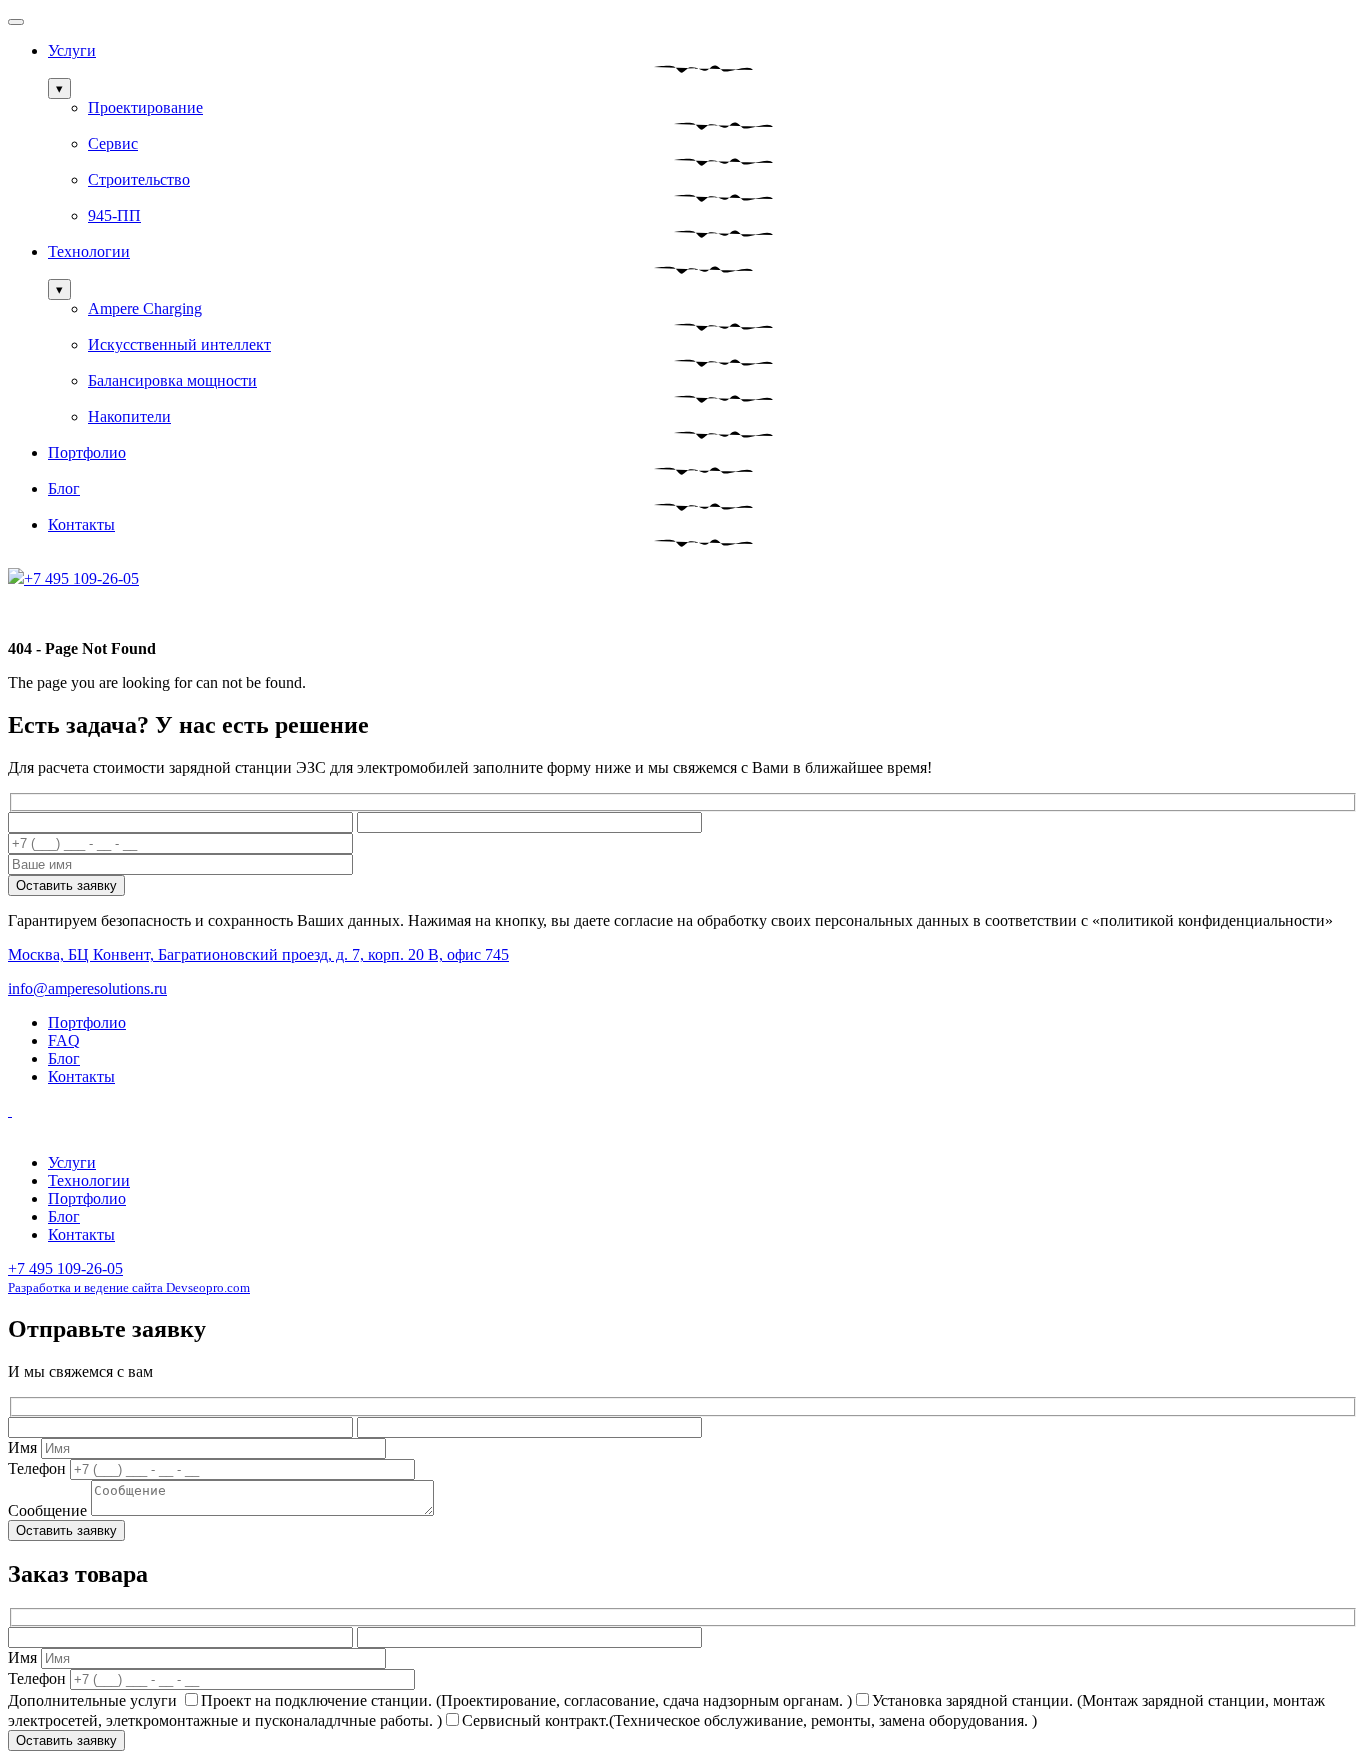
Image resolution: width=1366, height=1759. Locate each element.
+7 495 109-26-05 (65, 1268)
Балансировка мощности (172, 380)
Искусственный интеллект (179, 344)
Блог (64, 488)
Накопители (129, 416)
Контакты (81, 524)
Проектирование (145, 107)
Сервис (113, 143)
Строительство (139, 179)
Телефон (37, 1468)
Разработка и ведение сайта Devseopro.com (129, 1287)
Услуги (72, 50)
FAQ (64, 1040)
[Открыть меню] (16, 22)
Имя (22, 1447)
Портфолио (87, 452)
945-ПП (114, 215)
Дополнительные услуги (92, 1700)
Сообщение (47, 1510)
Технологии (89, 251)
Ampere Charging (145, 308)
